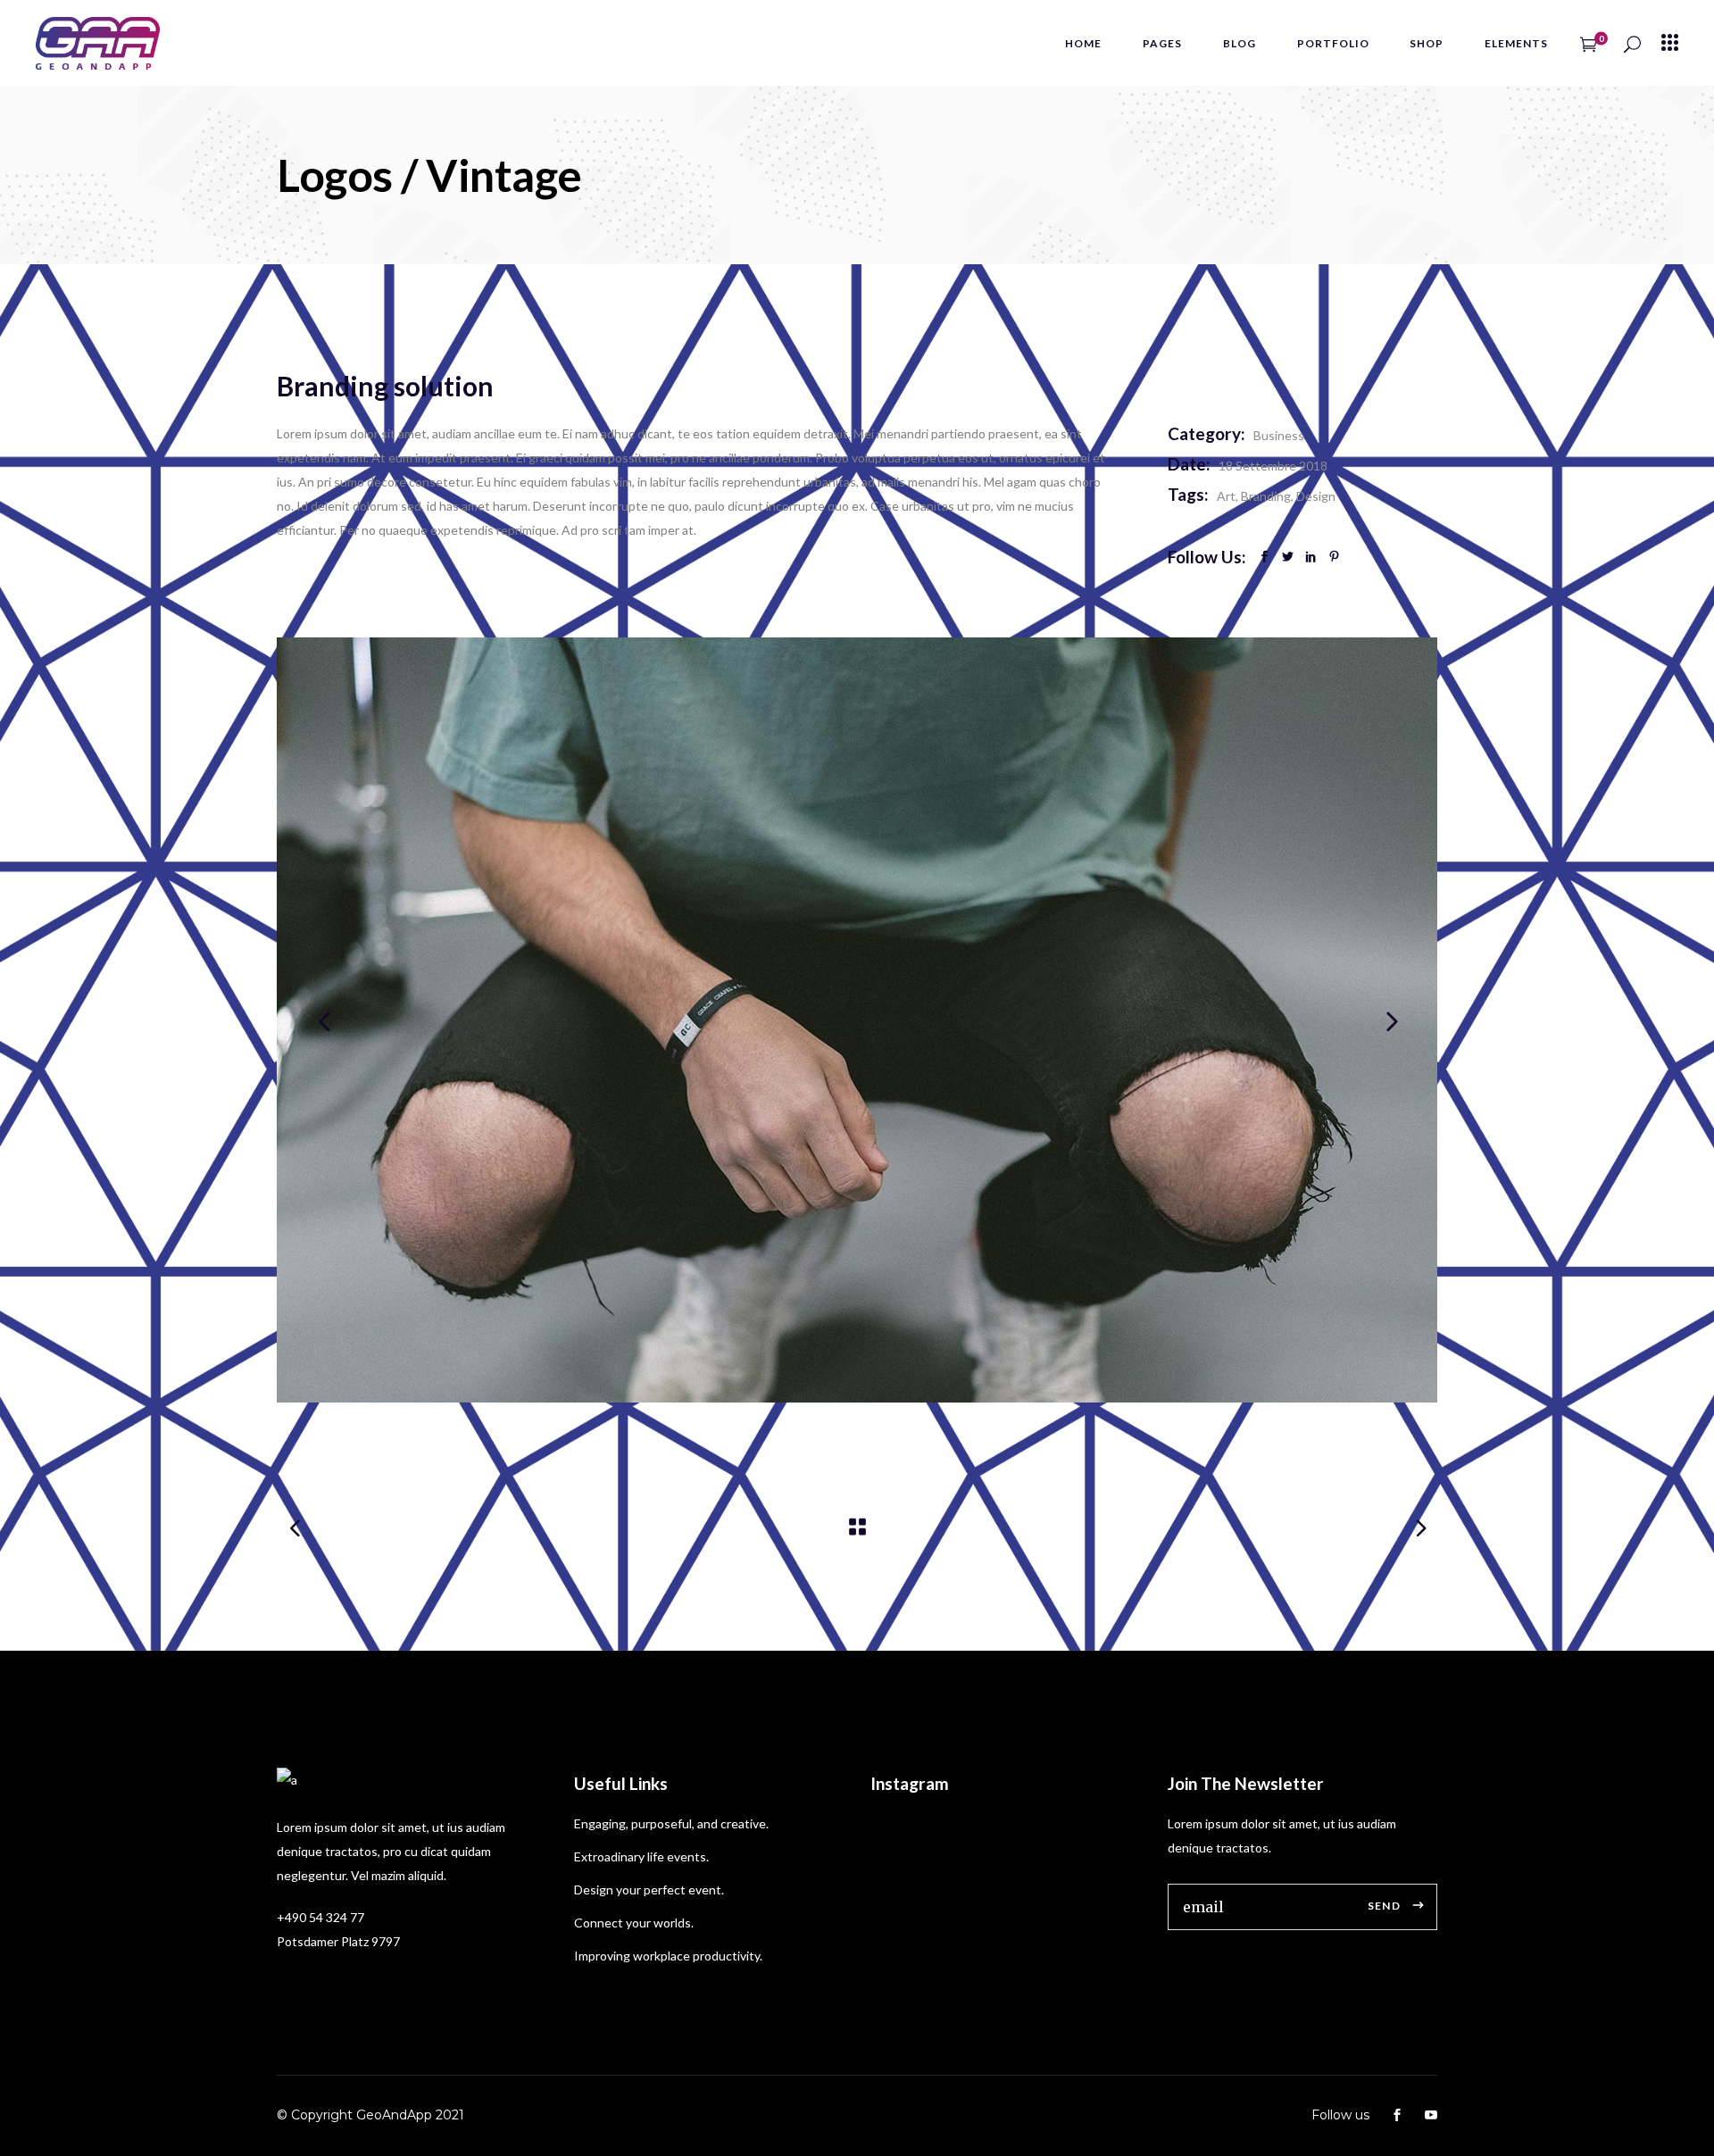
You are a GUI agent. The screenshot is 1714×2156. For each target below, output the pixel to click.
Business (1279, 435)
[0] (1589, 43)
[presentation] (324, 1020)
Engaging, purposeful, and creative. (671, 1823)
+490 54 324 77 (320, 1917)
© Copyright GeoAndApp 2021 (370, 2115)
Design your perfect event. (649, 1890)
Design (1316, 496)
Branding (1266, 496)
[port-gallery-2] (857, 1020)
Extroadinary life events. (641, 1856)
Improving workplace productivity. (668, 1956)
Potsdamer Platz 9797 (338, 1941)
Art (1226, 496)
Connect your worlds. (634, 1923)
